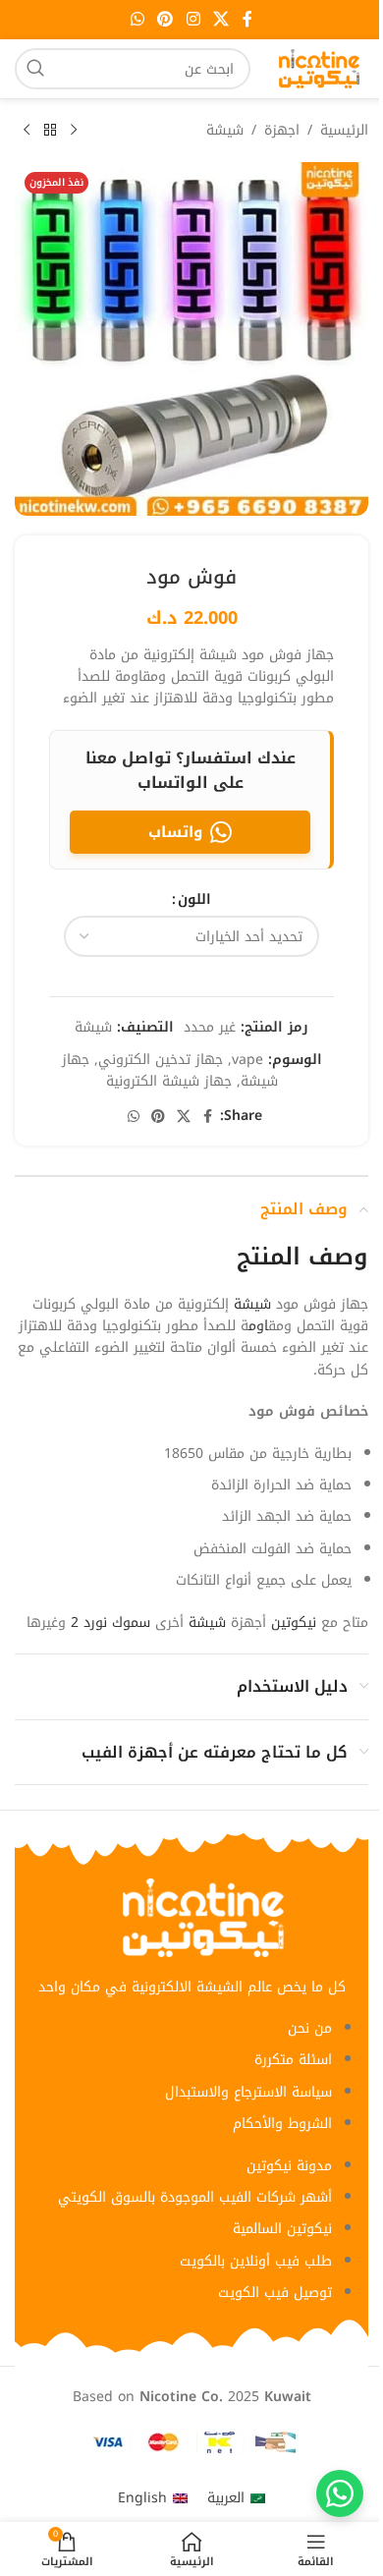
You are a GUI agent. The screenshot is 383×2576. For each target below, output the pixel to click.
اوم (258, 1326)
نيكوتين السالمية (282, 2229)
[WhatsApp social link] (137, 19)
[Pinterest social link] (165, 19)
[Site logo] (319, 68)
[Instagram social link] (193, 19)
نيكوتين (294, 1623)
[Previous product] (74, 131)
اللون (194, 900)
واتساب (175, 832)
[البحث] (35, 69)
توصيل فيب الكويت (275, 2293)
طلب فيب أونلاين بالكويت (256, 2261)
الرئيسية (344, 131)
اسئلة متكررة (293, 2060)
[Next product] (27, 131)
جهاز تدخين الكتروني (161, 1060)
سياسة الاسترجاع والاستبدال (248, 2092)
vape (247, 1060)
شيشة (225, 131)
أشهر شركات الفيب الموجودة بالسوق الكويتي (195, 2197)
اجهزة (282, 131)
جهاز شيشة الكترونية (169, 1081)
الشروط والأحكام (282, 2124)
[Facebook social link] (247, 19)
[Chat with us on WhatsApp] (340, 2493)
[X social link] (220, 19)
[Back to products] (50, 131)
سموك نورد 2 (110, 1623)
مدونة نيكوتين (289, 2166)
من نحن (310, 2028)
